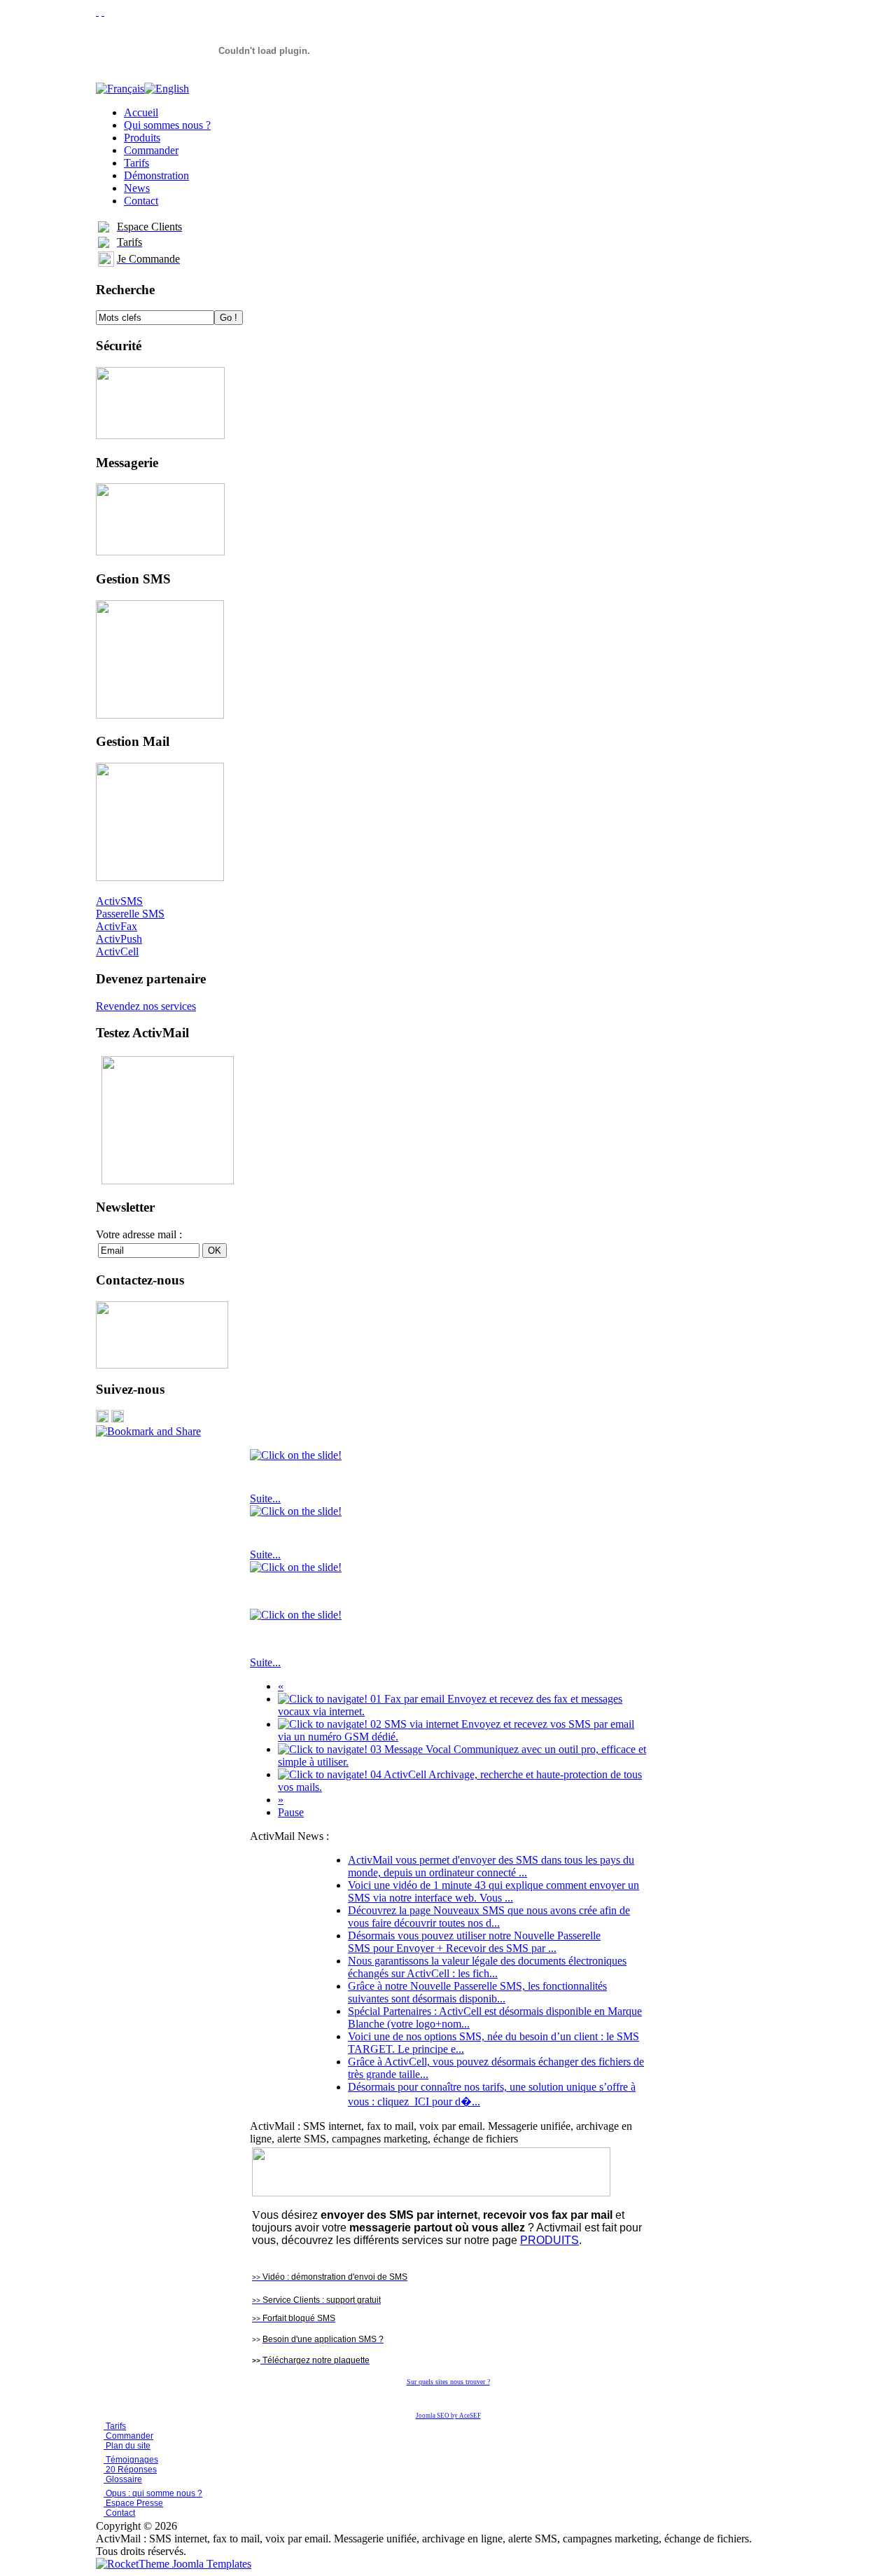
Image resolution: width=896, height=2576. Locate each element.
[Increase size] (97, 12)
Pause (291, 1812)
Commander (128, 2436)
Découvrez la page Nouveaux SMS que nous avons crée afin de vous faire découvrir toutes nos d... (489, 1917)
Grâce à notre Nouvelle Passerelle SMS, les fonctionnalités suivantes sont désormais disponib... (477, 1992)
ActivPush (119, 939)
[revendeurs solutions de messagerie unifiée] (431, 2193)
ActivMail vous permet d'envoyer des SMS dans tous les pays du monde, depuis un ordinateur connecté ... (491, 1866)
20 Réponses (130, 2470)
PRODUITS (549, 2240)
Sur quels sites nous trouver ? (448, 2382)
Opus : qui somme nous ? (153, 2493)
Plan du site (128, 2446)
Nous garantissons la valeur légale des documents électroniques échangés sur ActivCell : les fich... (487, 1967)
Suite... (265, 1498)
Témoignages (131, 2460)
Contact (119, 2513)
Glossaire (123, 2479)
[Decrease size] (103, 12)
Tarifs (115, 2426)
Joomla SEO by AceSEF (448, 2416)
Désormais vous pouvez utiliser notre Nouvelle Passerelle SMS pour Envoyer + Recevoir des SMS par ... (474, 1942)
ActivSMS (119, 901)
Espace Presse (133, 2503)
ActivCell (117, 951)
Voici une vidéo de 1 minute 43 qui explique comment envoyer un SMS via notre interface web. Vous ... (493, 1891)
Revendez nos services (146, 1006)
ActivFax (117, 926)
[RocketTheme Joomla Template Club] (174, 2564)
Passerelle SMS (130, 914)
